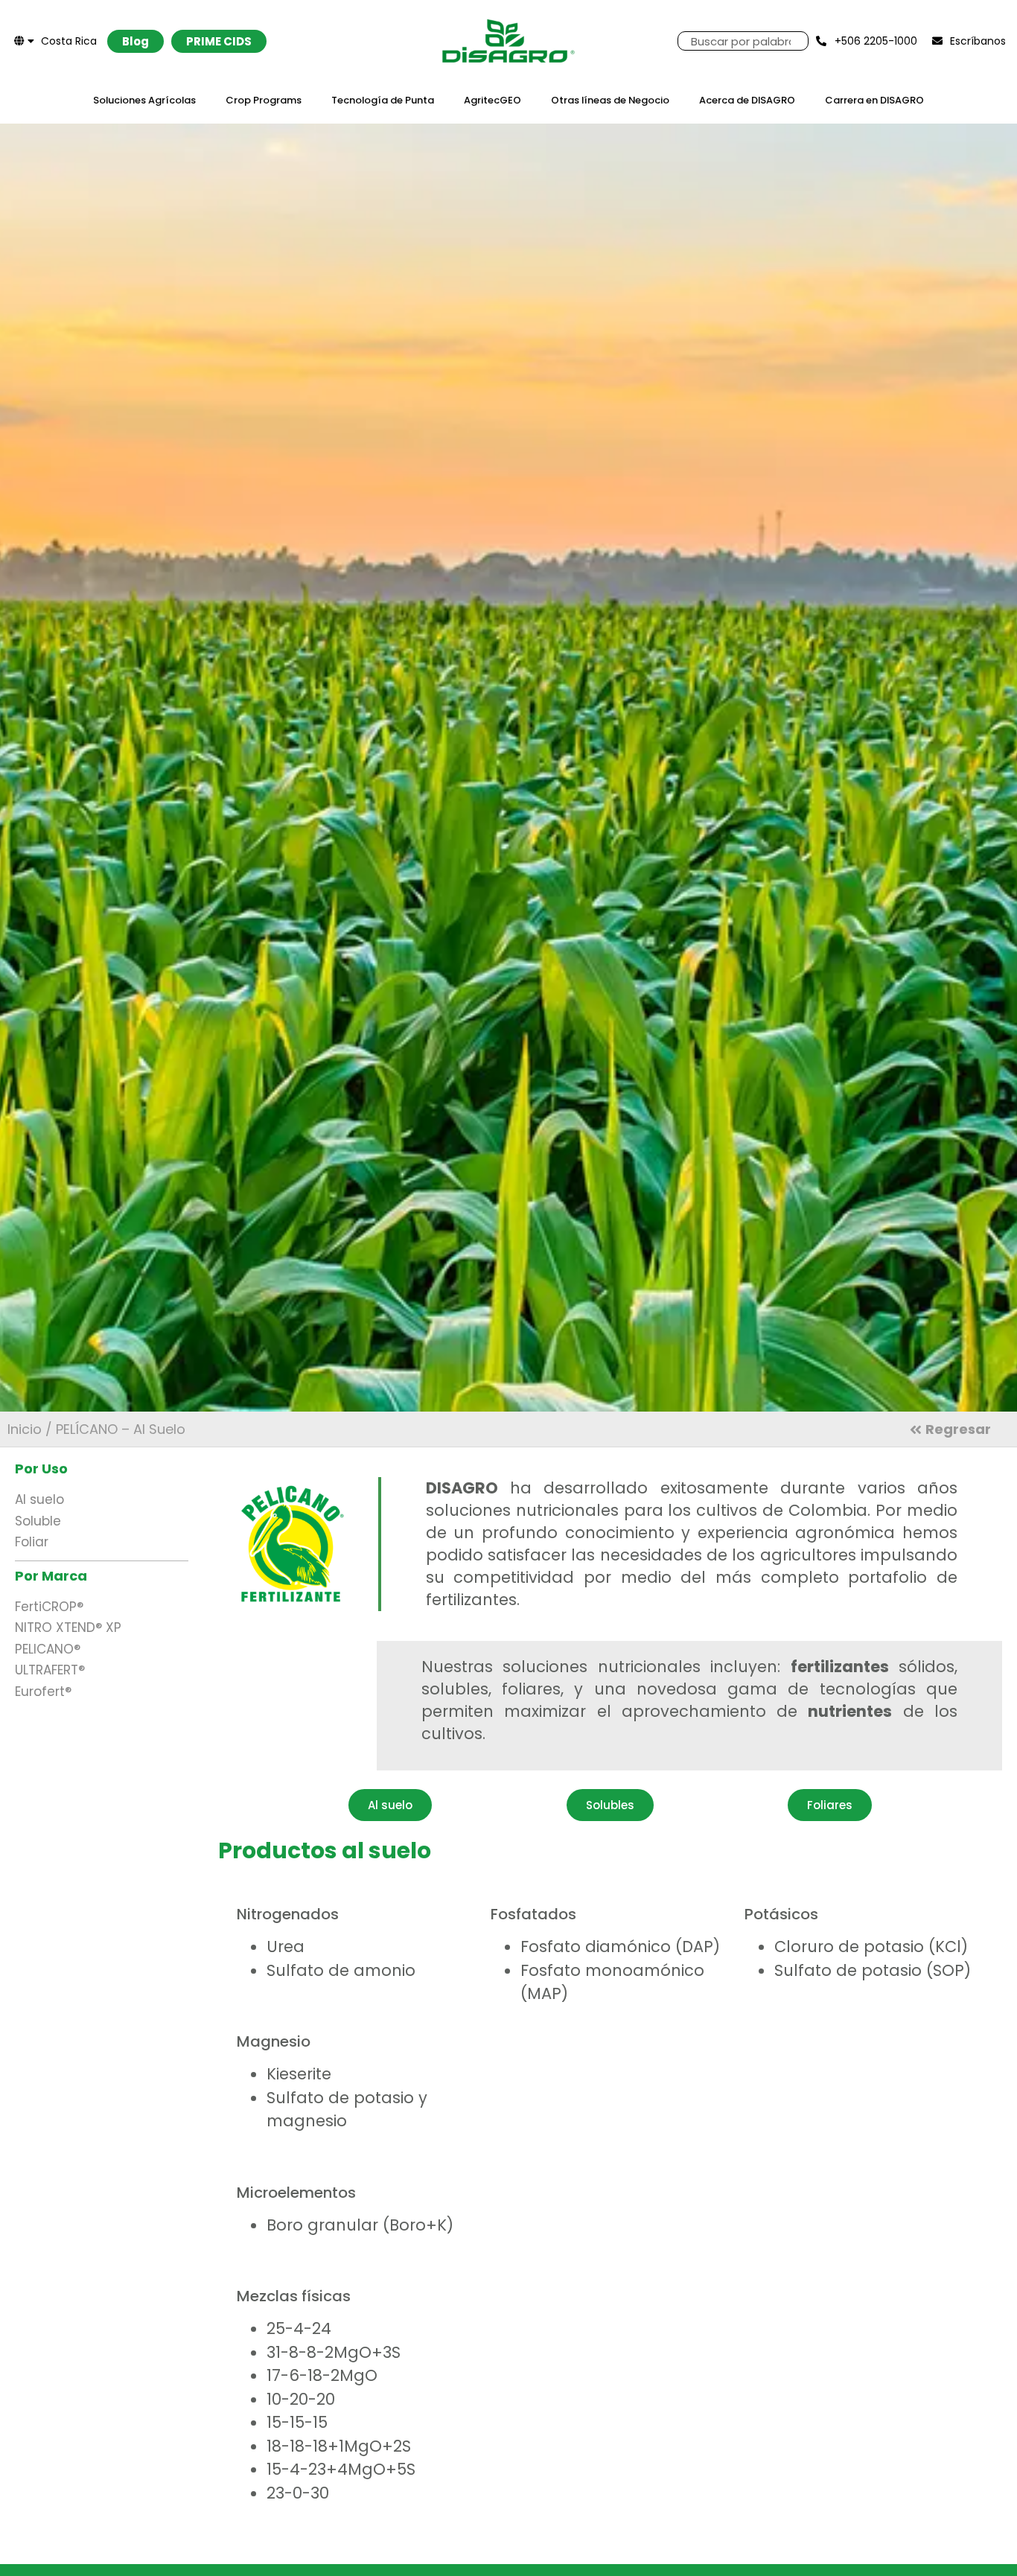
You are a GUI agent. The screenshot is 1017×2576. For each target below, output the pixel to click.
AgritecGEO (492, 100)
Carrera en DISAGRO (874, 100)
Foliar (32, 1542)
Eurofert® (43, 1692)
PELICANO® (48, 1649)
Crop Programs (264, 100)
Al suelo (39, 1499)
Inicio (25, 1429)
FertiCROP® (49, 1607)
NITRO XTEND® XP (68, 1627)
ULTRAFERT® (50, 1670)
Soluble (38, 1521)
